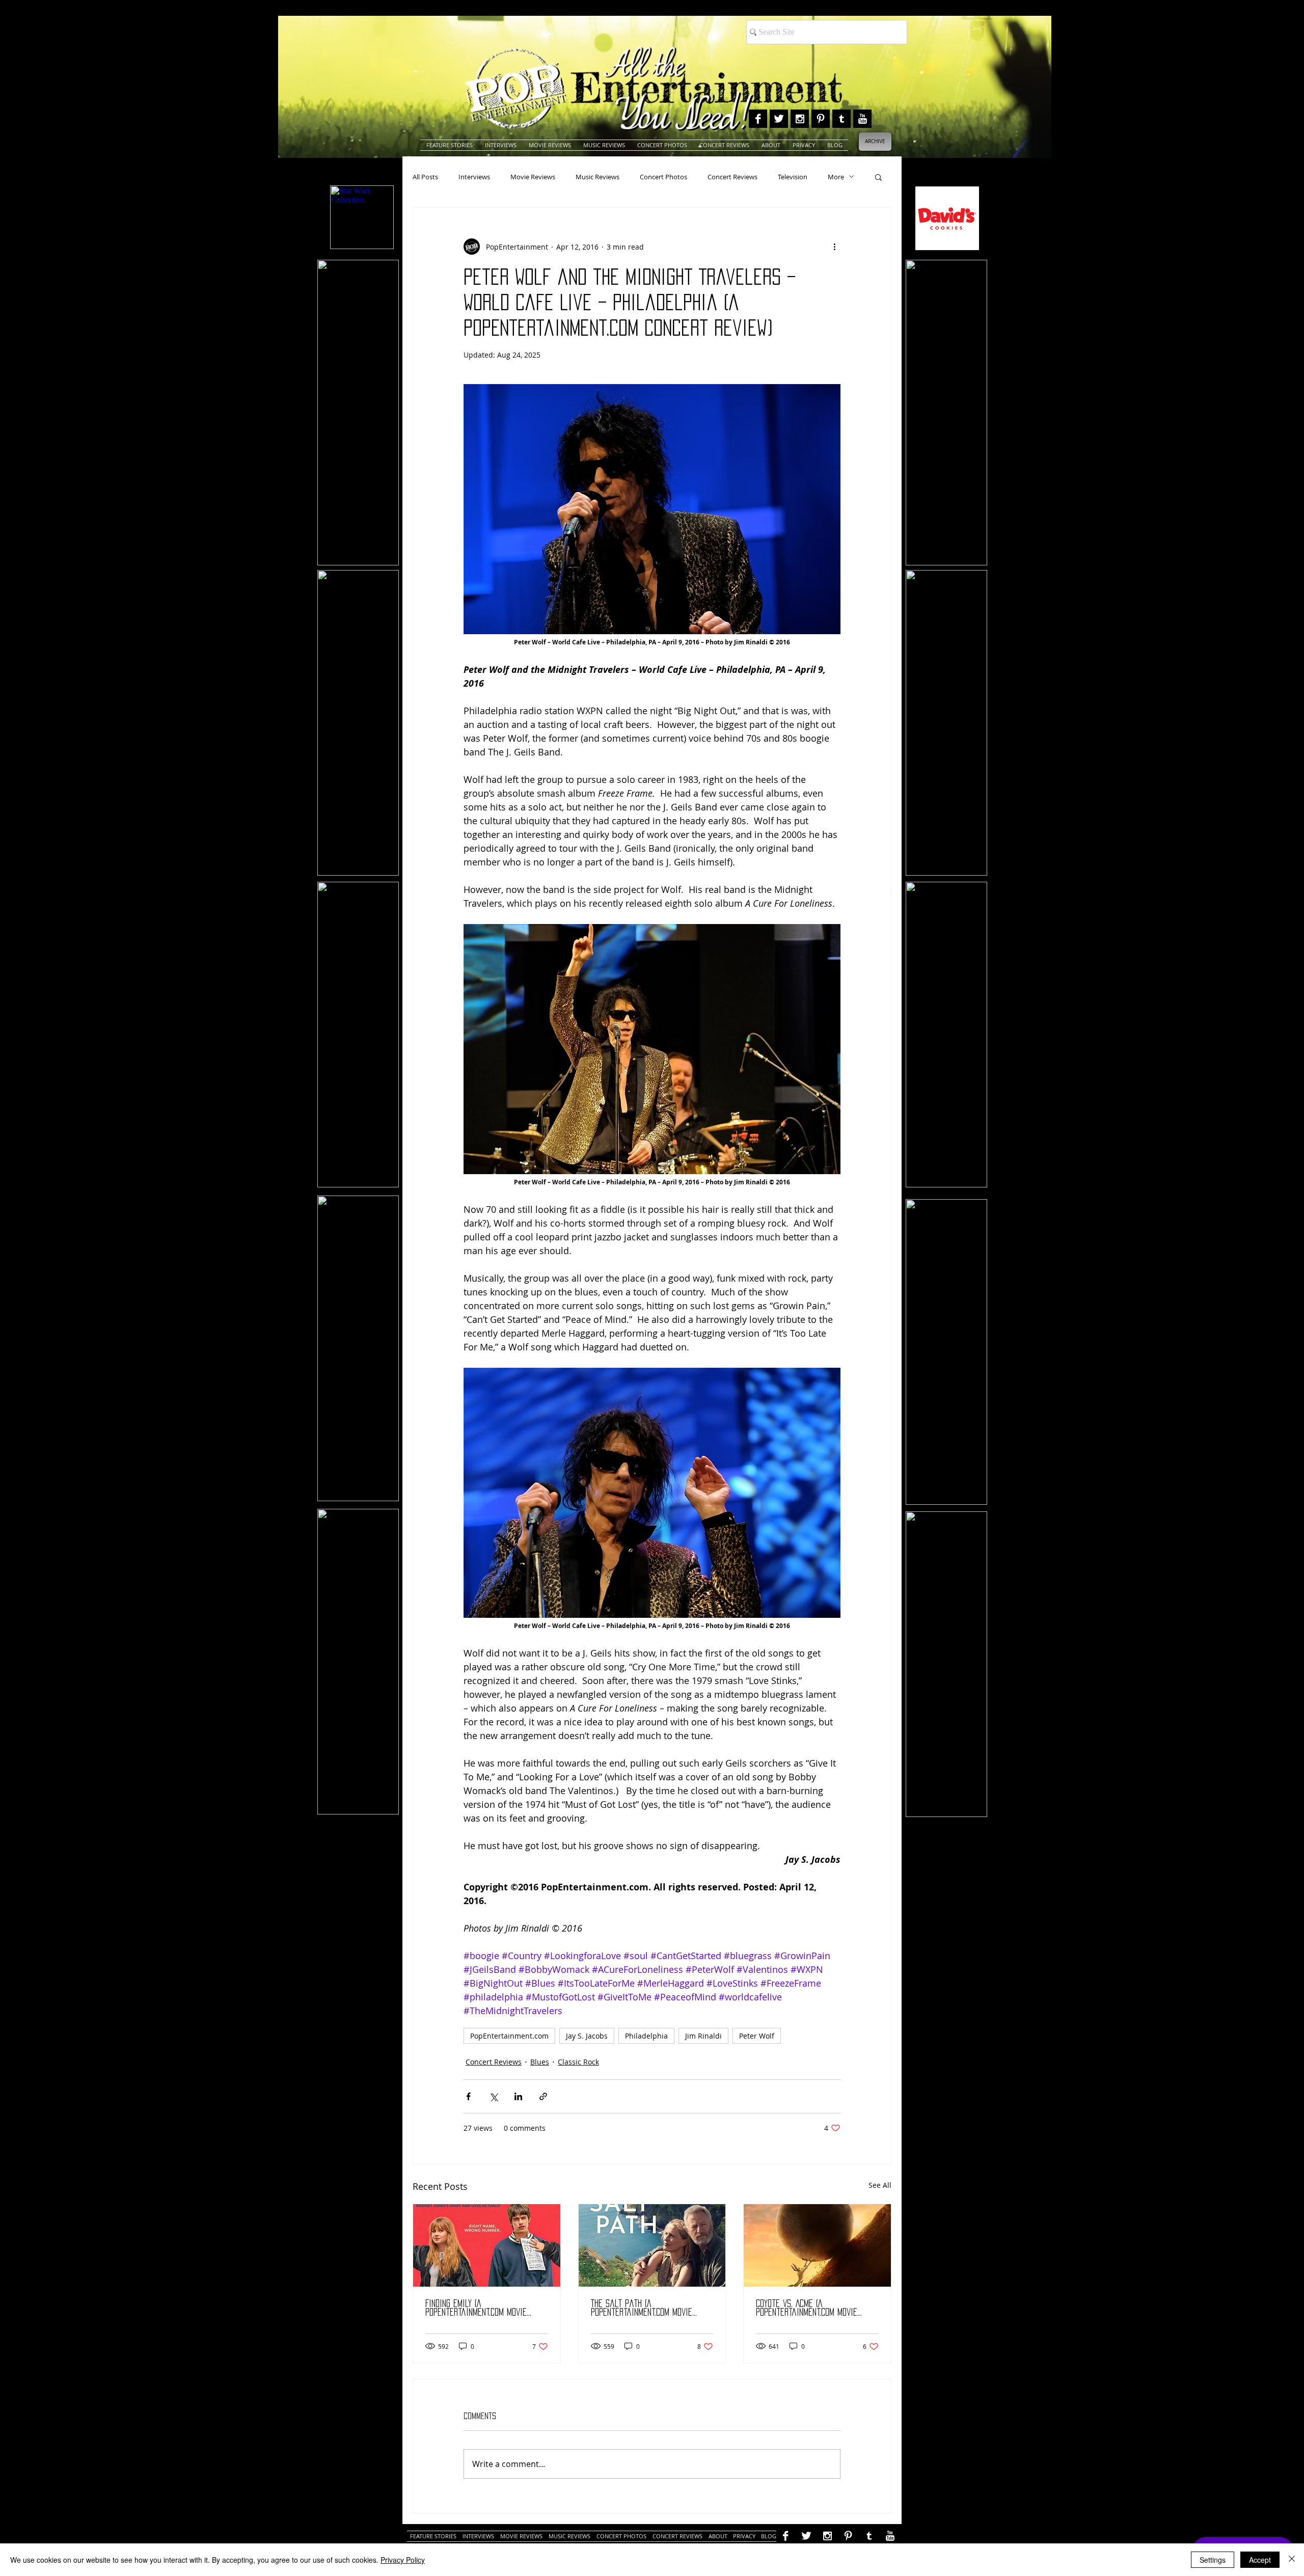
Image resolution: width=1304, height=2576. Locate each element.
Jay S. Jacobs (587, 2036)
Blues (540, 2062)
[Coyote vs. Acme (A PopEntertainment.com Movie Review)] (817, 2245)
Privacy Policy (403, 2560)
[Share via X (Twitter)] (493, 2096)
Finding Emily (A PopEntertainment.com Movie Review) (476, 2308)
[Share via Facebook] (468, 2096)
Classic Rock (578, 2062)
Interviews (474, 177)
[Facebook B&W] (758, 119)
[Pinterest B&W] (821, 119)
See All (880, 2185)
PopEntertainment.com (509, 2036)
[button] (878, 177)
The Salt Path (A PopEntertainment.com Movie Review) (642, 2308)
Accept (1260, 2560)
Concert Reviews (732, 177)
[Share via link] (543, 2096)
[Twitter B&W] (779, 119)
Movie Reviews (533, 177)
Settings (1213, 2560)
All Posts (425, 177)
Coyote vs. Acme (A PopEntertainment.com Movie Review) (807, 2308)
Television (793, 177)
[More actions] (834, 247)
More (836, 177)
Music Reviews (597, 177)
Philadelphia (646, 2036)
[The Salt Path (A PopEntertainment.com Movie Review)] (652, 2245)
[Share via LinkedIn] (518, 2096)
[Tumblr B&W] (841, 119)
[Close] (1292, 2560)
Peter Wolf (757, 2036)
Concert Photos (663, 177)
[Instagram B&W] (800, 119)
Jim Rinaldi (703, 2036)
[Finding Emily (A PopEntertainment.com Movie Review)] (487, 2245)
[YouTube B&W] (862, 119)
